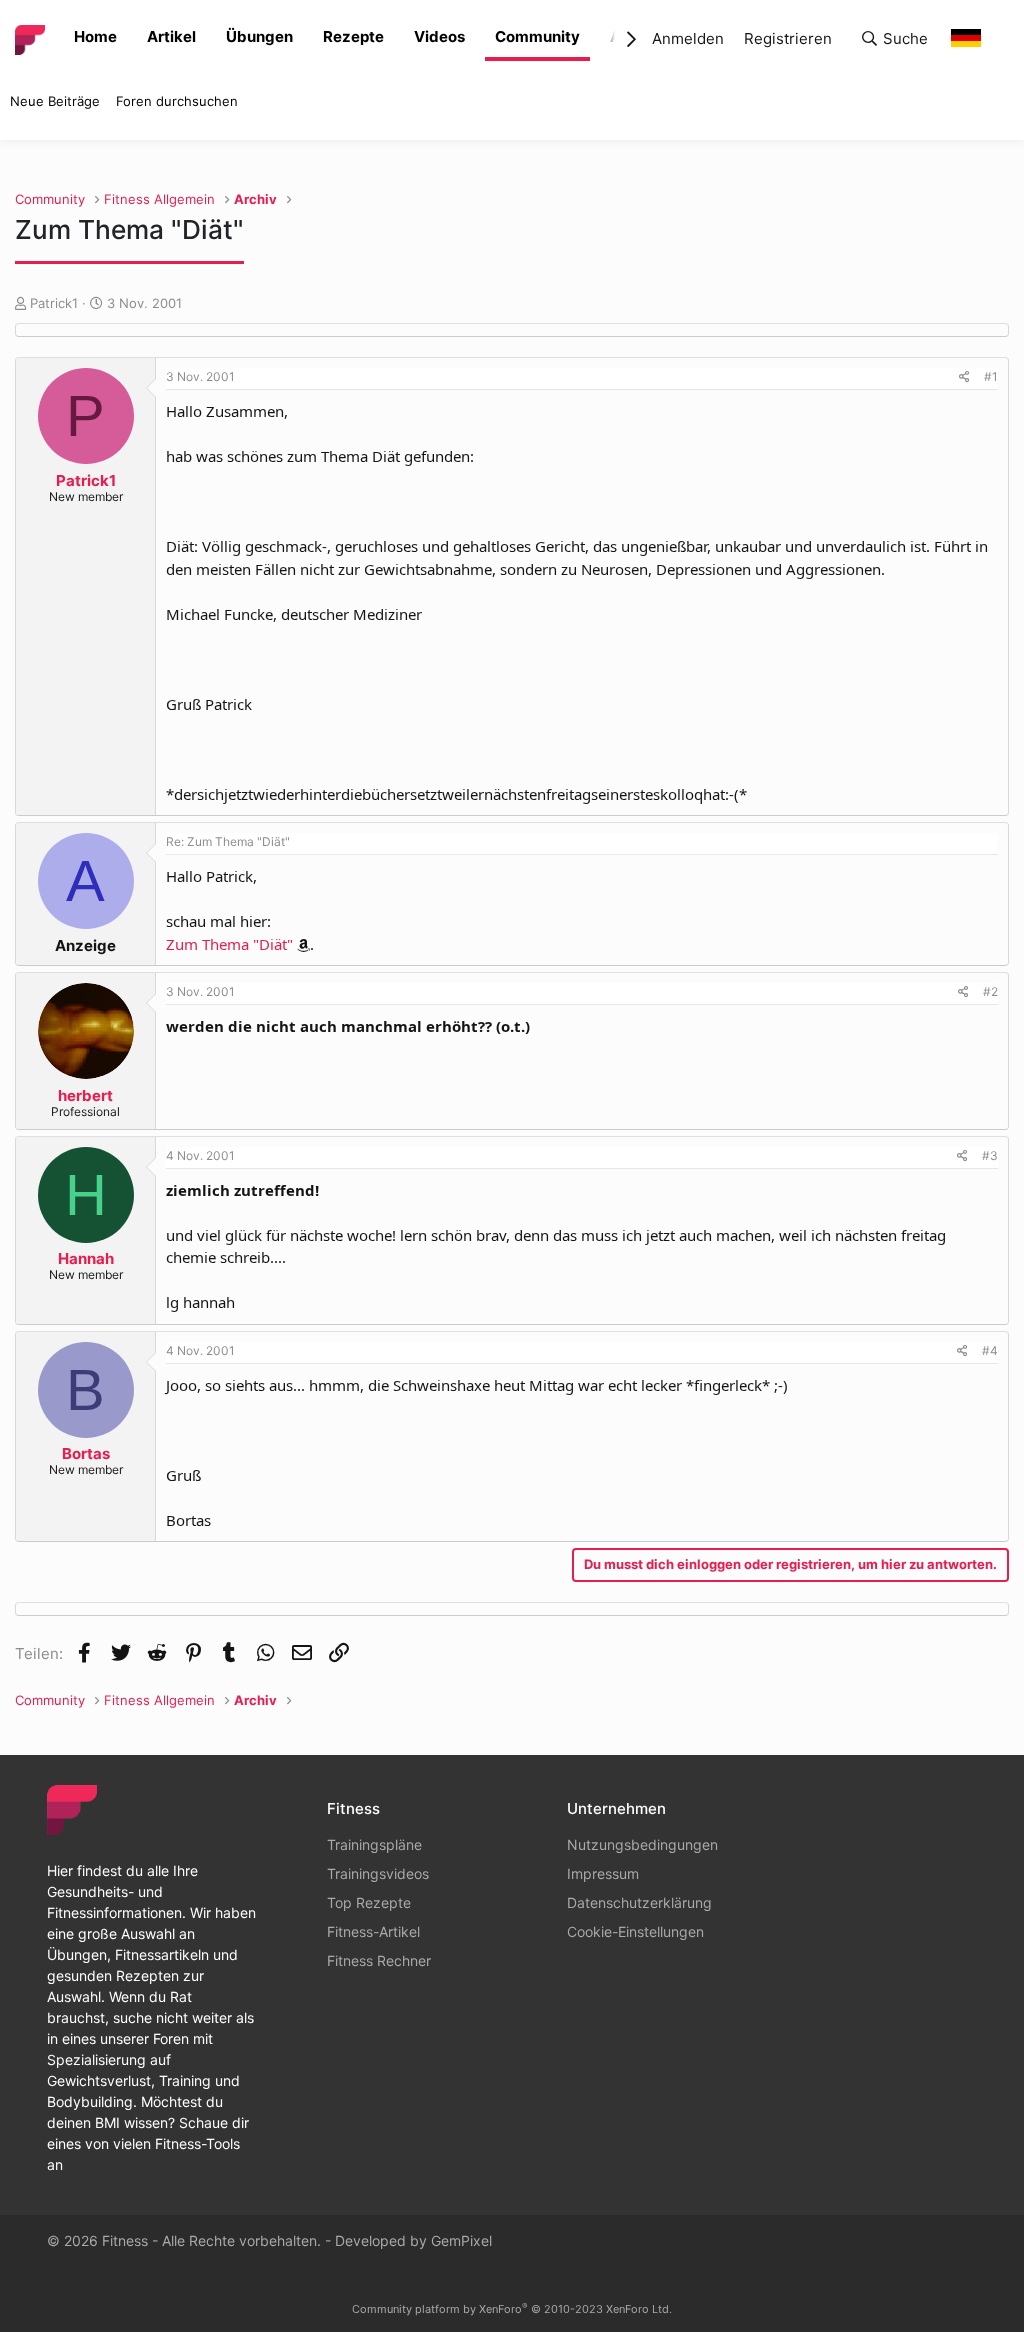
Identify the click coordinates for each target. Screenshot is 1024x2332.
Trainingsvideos (378, 1873)
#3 (990, 1155)
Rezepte (353, 36)
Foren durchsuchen (177, 101)
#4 (990, 1350)
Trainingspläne (374, 1844)
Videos (439, 36)
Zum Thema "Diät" (229, 944)
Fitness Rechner (379, 1960)
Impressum (603, 1873)
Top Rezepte (369, 1902)
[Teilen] (964, 377)
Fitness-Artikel (373, 1931)
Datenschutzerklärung (639, 1902)
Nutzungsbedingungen (642, 1844)
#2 (990, 991)
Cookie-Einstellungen (635, 1931)
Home (95, 36)
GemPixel (461, 2240)
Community (537, 36)
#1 (991, 376)
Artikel (171, 36)
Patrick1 (54, 303)
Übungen (259, 36)
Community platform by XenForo (512, 2309)
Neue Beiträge (55, 101)
